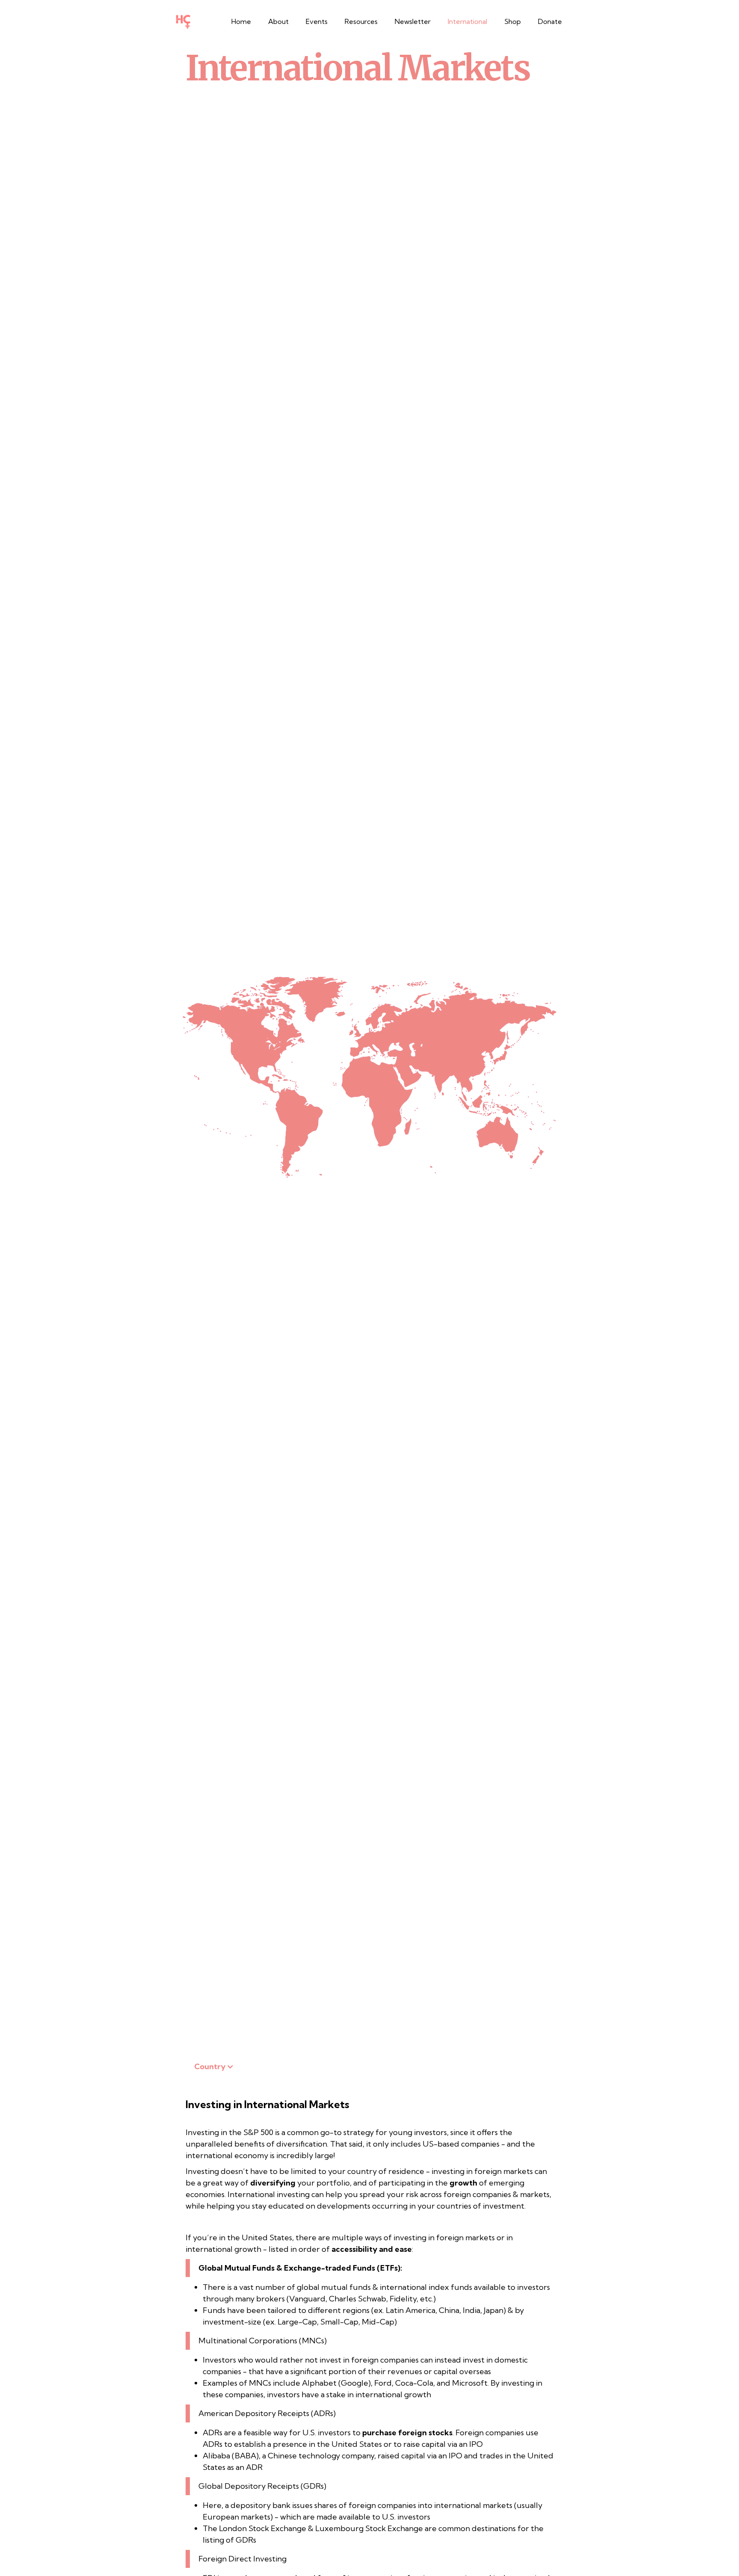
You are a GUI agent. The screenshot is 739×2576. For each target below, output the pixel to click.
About (278, 21)
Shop (513, 21)
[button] (361, 21)
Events (317, 21)
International (467, 21)
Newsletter (413, 21)
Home (241, 21)
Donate (550, 21)
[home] (183, 21)
